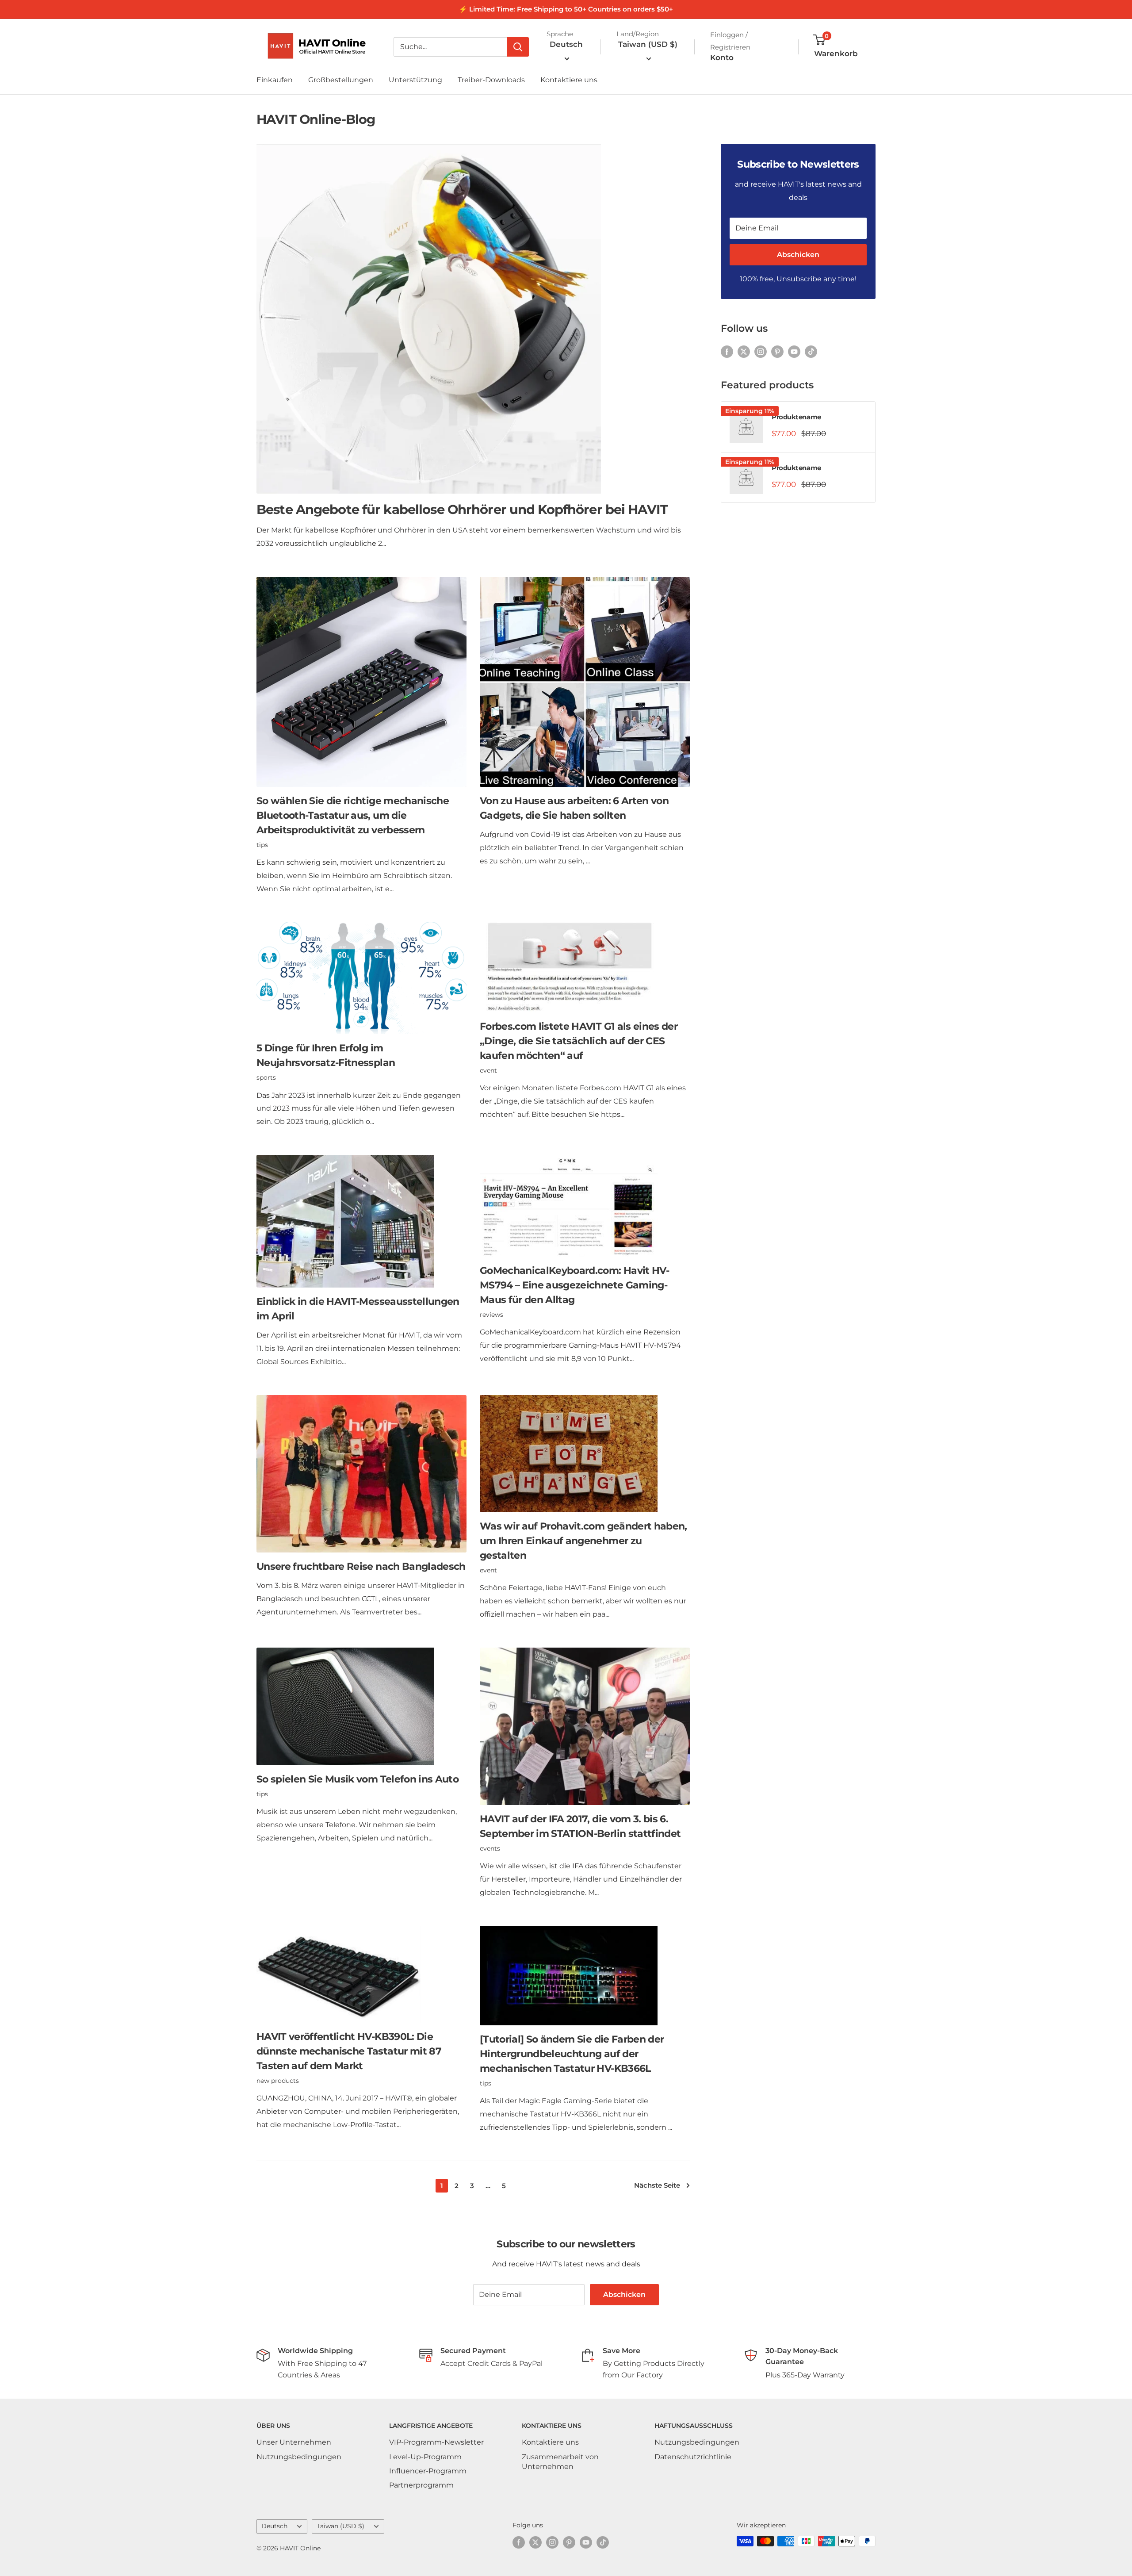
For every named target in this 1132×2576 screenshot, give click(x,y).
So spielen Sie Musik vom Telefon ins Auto (358, 1779)
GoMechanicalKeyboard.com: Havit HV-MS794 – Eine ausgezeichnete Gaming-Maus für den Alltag (574, 1285)
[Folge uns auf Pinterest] (777, 351)
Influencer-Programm (428, 2471)
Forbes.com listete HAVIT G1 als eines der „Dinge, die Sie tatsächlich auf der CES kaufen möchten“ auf (579, 1041)
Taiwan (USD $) (340, 2526)
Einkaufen (275, 80)
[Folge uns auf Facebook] (727, 351)
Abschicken (798, 255)
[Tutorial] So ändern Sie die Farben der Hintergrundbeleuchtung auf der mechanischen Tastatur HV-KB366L (572, 2054)
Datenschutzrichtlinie (693, 2457)
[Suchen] (518, 47)
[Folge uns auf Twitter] (744, 351)
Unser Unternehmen (294, 2442)
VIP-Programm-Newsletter (436, 2442)
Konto (722, 57)
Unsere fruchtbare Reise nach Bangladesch (361, 1566)
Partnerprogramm (421, 2485)
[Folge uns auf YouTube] (794, 351)
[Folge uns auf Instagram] (761, 351)
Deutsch (274, 2526)
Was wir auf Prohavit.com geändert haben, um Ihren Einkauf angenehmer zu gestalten (583, 1541)
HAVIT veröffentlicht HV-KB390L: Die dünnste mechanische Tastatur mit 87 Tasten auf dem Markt (349, 2051)
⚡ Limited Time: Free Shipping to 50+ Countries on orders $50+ (566, 9)
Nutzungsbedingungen (299, 2457)
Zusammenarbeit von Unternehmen (560, 2462)
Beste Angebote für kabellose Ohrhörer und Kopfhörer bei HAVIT (462, 509)
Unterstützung (415, 80)
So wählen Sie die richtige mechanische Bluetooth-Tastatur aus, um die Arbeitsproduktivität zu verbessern (353, 815)
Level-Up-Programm (425, 2457)
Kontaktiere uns (569, 80)
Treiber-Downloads (491, 80)
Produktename (796, 417)
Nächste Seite (657, 2185)
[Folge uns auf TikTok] (811, 351)
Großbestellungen (341, 80)
